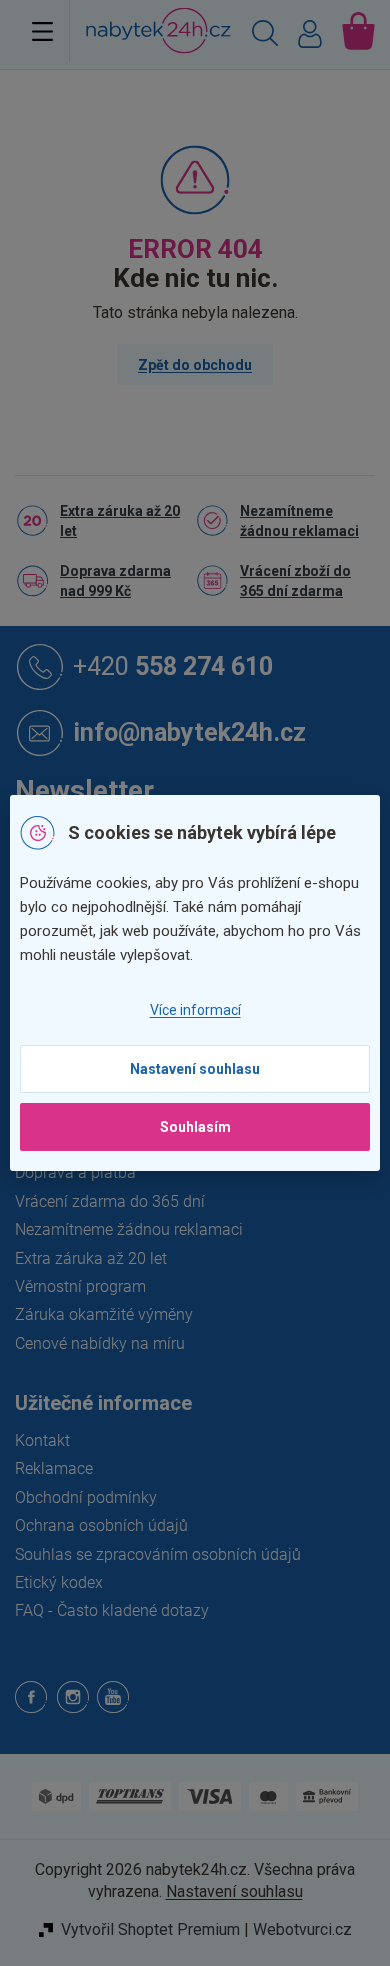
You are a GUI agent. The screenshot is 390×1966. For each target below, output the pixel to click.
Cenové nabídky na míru (100, 1343)
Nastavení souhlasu (195, 1069)
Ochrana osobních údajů (101, 1525)
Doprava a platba (75, 1172)
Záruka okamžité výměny (104, 1314)
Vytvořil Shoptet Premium (150, 1929)
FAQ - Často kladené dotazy (112, 1610)
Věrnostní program (80, 1286)
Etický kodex (59, 1582)
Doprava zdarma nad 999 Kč (115, 581)
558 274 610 (173, 665)
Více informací (195, 1010)
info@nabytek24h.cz (189, 731)
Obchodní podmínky (86, 1497)
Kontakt (42, 1440)
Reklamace (54, 1468)
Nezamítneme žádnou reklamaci (299, 521)
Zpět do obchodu (195, 365)
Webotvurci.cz (302, 1929)
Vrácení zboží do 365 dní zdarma (295, 581)
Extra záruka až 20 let (120, 521)
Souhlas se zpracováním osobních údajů (158, 1554)
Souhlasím (195, 1127)
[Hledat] (265, 36)
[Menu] (42, 31)
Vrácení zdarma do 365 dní (110, 1201)
